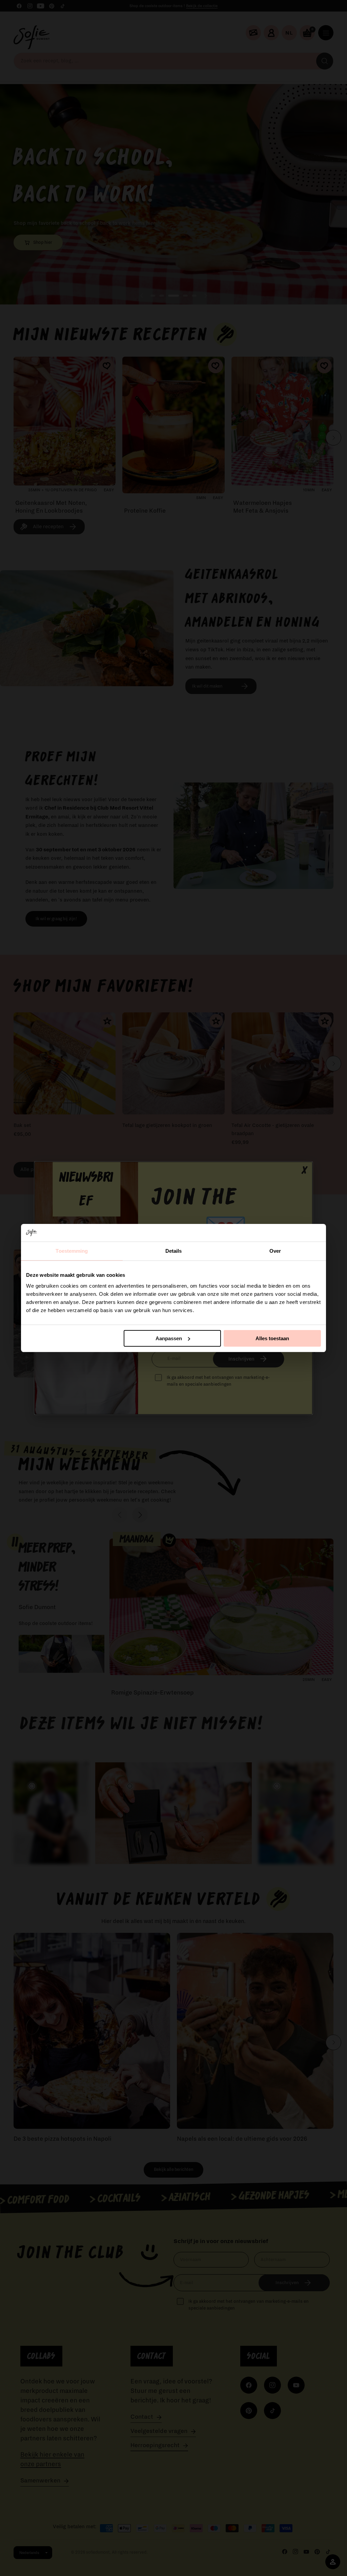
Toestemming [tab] (72, 1251)
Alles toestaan (272, 1338)
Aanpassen (169, 1338)
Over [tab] (275, 1251)
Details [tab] (174, 1251)
